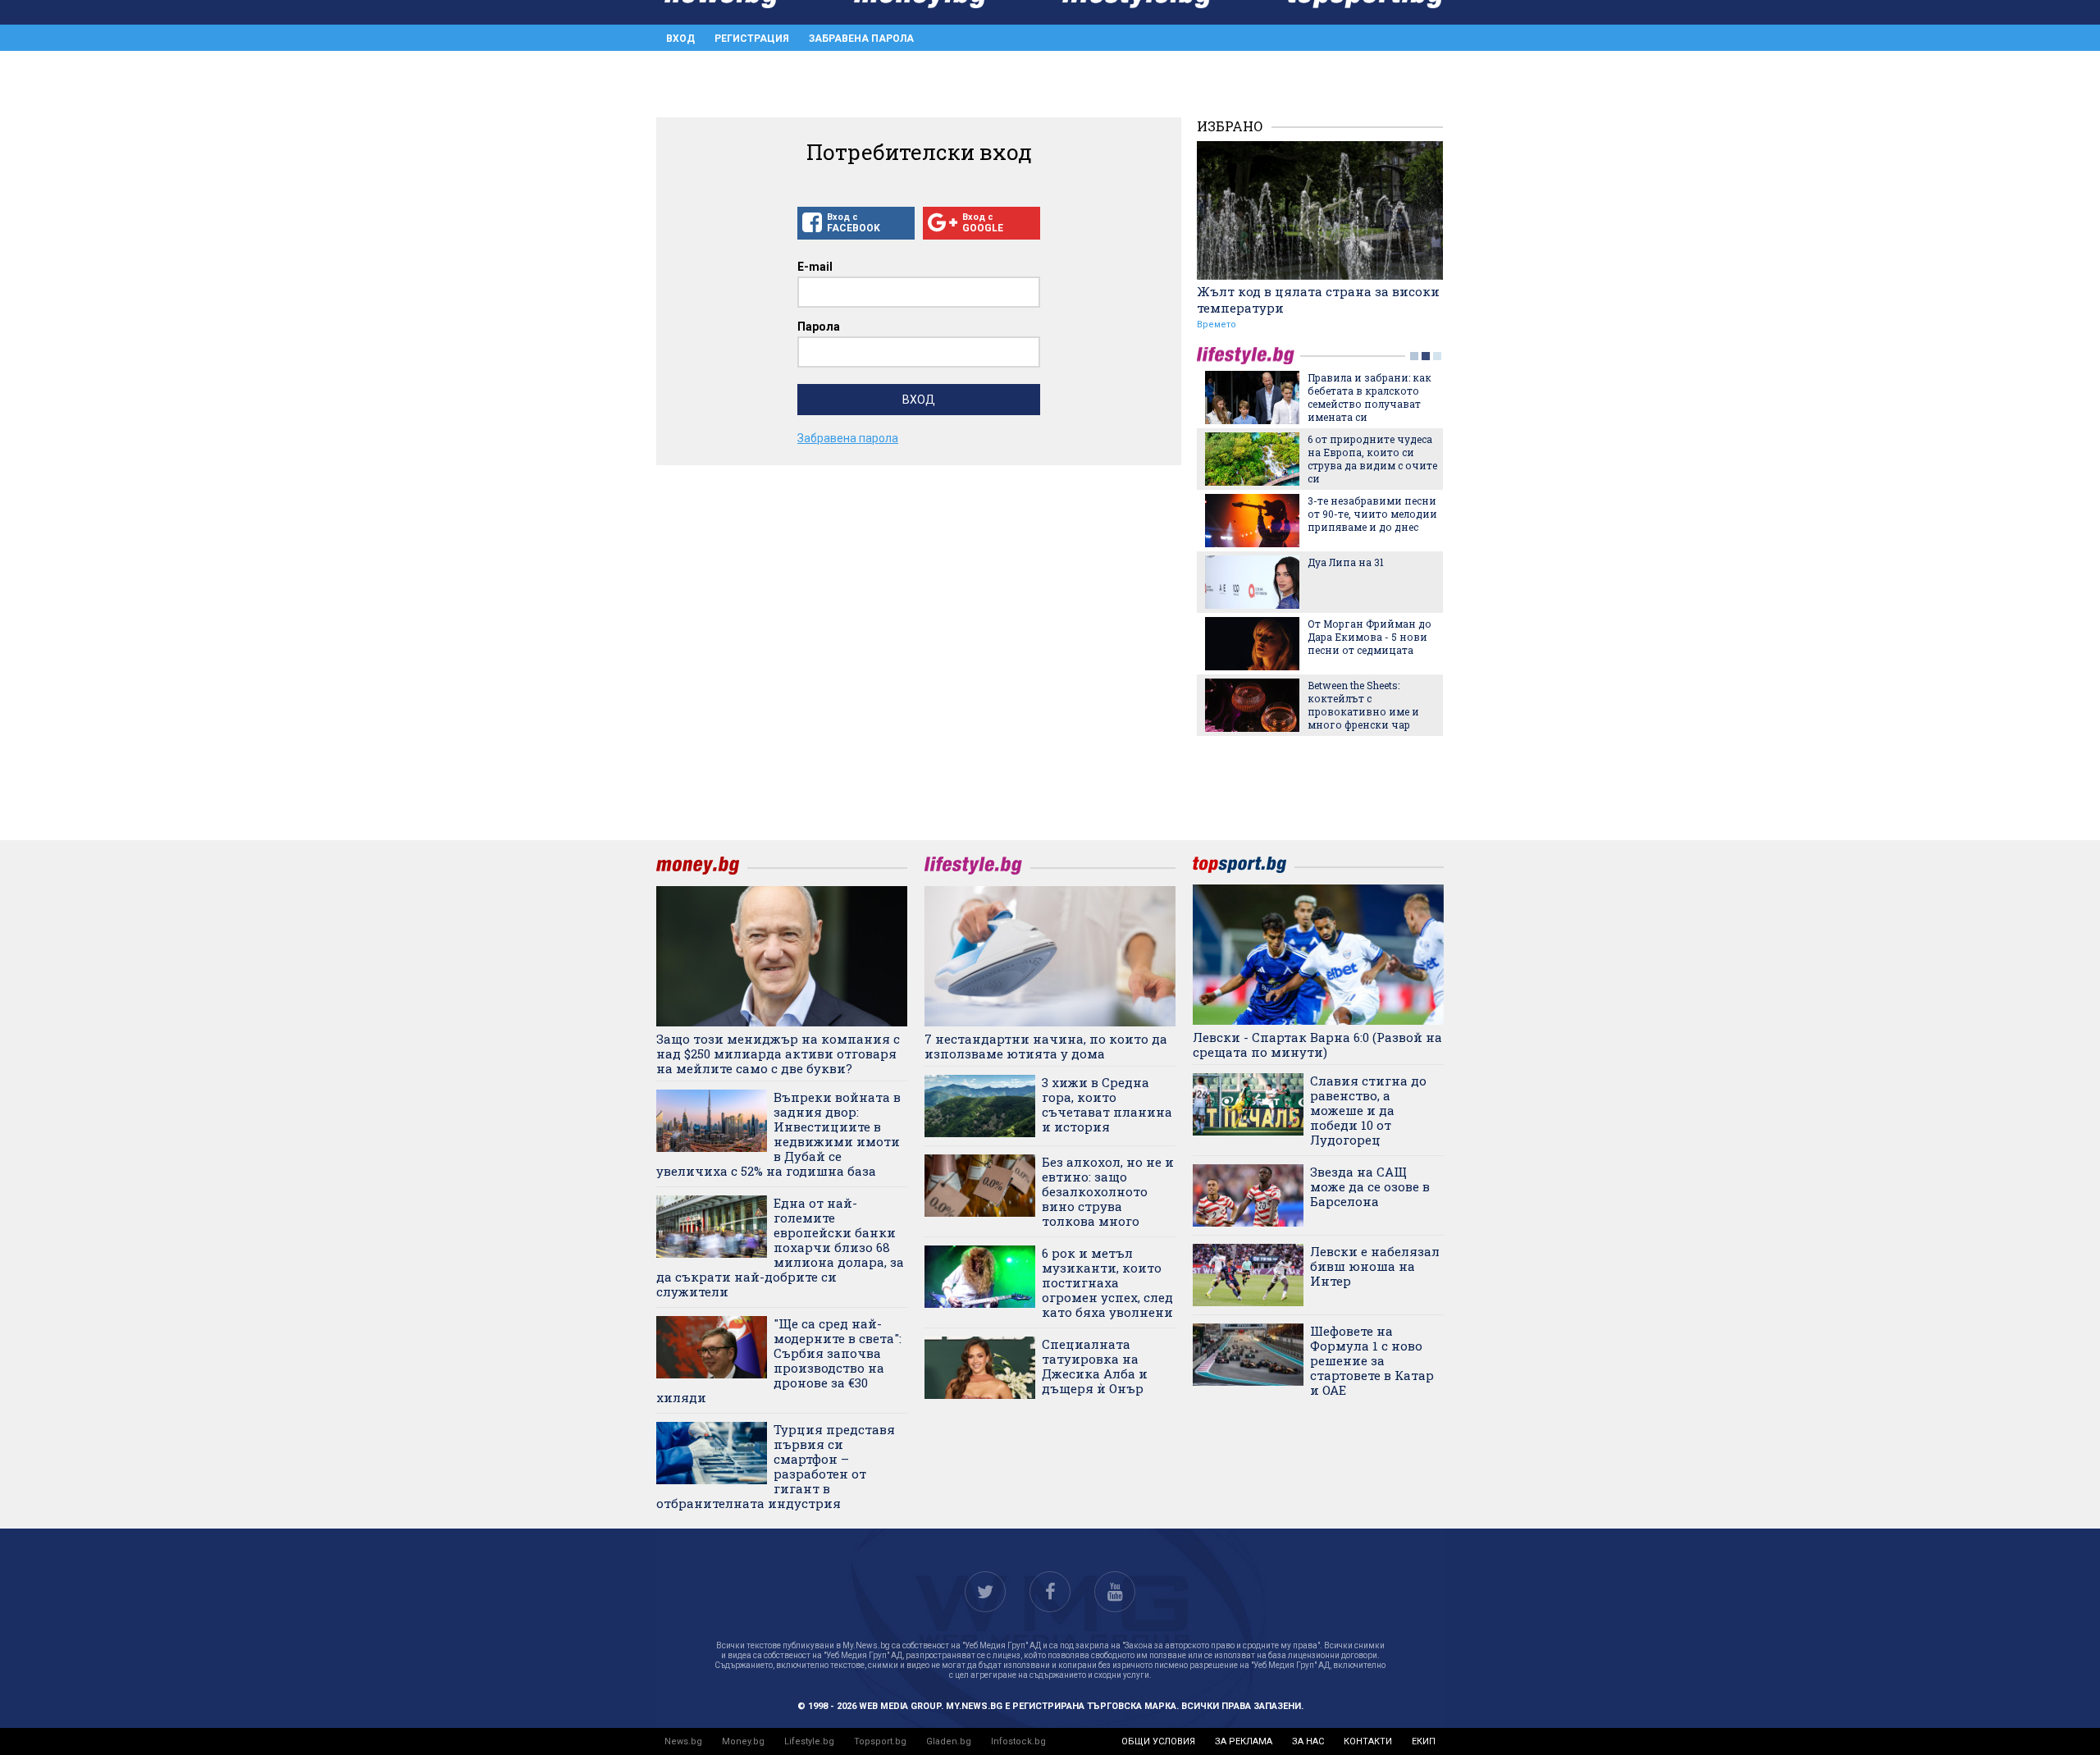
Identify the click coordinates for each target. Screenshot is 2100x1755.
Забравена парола (861, 39)
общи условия (1158, 1741)
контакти (1368, 1741)
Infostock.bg (1018, 1741)
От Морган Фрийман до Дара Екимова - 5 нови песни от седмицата (1370, 637)
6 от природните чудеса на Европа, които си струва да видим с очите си (1372, 459)
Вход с (854, 223)
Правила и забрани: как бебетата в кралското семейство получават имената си (1370, 397)
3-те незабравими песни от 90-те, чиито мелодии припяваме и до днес (1372, 514)
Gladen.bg (949, 1741)
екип (1424, 1741)
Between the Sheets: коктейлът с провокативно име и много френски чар (1363, 705)
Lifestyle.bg (809, 1741)
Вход (680, 39)
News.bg (683, 1741)
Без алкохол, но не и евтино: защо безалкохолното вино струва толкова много (1108, 1191)
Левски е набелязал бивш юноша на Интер (1375, 1266)
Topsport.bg (880, 1741)
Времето (1217, 324)
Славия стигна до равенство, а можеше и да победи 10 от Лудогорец (1368, 1110)
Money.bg (743, 1741)
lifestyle (1249, 356)
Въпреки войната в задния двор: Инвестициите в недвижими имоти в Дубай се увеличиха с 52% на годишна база (778, 1134)
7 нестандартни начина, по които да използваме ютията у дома (1046, 1046)
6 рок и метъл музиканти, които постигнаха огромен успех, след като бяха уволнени (1107, 1282)
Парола (819, 327)
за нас (1308, 1741)
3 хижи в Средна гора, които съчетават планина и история (1107, 1104)
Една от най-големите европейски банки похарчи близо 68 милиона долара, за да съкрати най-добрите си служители (780, 1247)
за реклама (1244, 1741)
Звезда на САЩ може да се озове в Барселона (1370, 1186)
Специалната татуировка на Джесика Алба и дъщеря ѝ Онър (1095, 1366)
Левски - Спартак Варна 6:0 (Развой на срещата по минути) (1317, 1044)
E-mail (815, 267)
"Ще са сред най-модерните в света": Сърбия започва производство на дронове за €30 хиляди (779, 1360)
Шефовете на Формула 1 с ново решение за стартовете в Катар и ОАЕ (1372, 1360)
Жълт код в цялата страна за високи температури (1318, 299)
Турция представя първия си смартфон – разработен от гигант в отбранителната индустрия (776, 1466)
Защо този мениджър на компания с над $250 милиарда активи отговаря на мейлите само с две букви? (778, 1053)
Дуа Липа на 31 (1346, 562)
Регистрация (752, 39)
